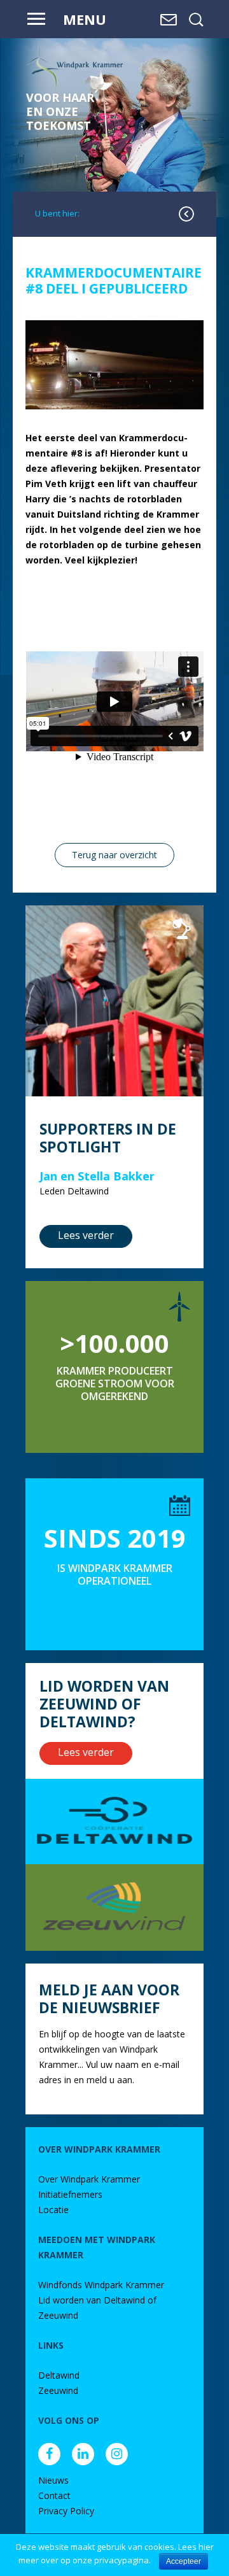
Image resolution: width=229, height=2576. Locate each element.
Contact (54, 2495)
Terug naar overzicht (114, 855)
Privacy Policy (66, 2511)
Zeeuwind (58, 2390)
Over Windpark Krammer (89, 2179)
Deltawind (59, 2375)
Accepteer (184, 2561)
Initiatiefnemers (70, 2194)
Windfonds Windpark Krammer (101, 2285)
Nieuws (53, 2480)
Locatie (53, 2210)
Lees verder (86, 1235)
